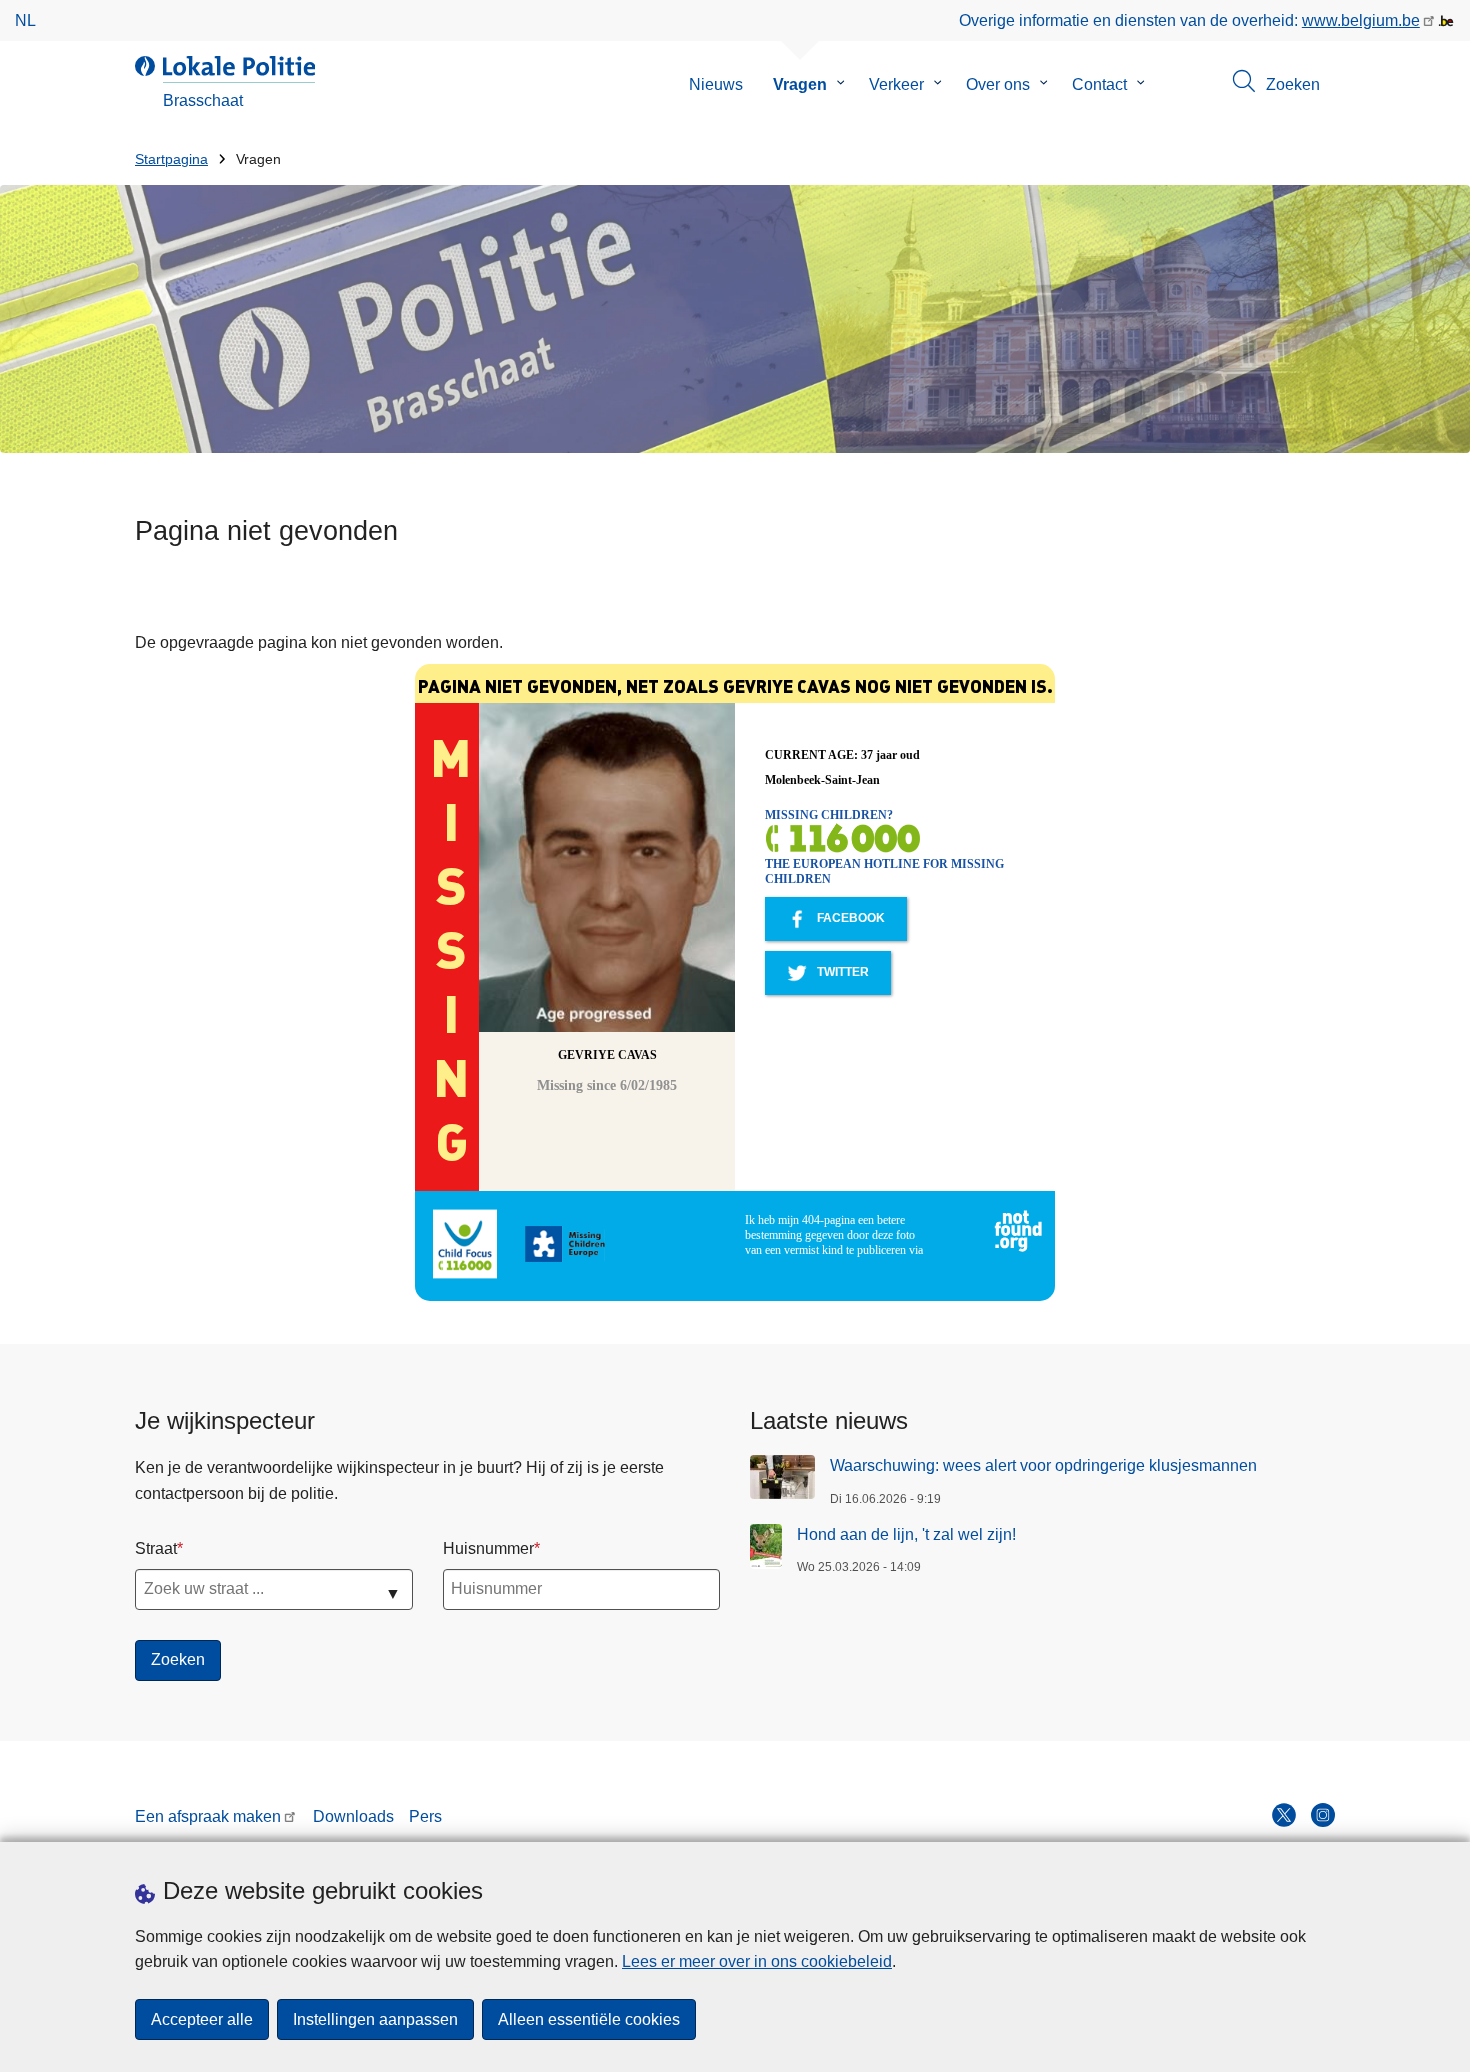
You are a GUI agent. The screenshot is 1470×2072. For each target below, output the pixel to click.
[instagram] (1323, 1815)
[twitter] (1284, 1815)
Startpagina (171, 159)
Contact (1099, 84)
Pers (425, 1816)
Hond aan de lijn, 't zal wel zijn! (906, 1534)
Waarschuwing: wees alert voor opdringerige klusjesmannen (1043, 1465)
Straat (156, 1548)
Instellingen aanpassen (375, 2019)
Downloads (353, 1816)
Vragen (800, 84)
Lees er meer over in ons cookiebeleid (757, 1961)
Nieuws (716, 84)
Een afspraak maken (208, 1816)
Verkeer (896, 84)
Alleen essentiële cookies (589, 2019)
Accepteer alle (202, 2019)
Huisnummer (488, 1548)
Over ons (998, 84)
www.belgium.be (1361, 20)
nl (25, 20)
